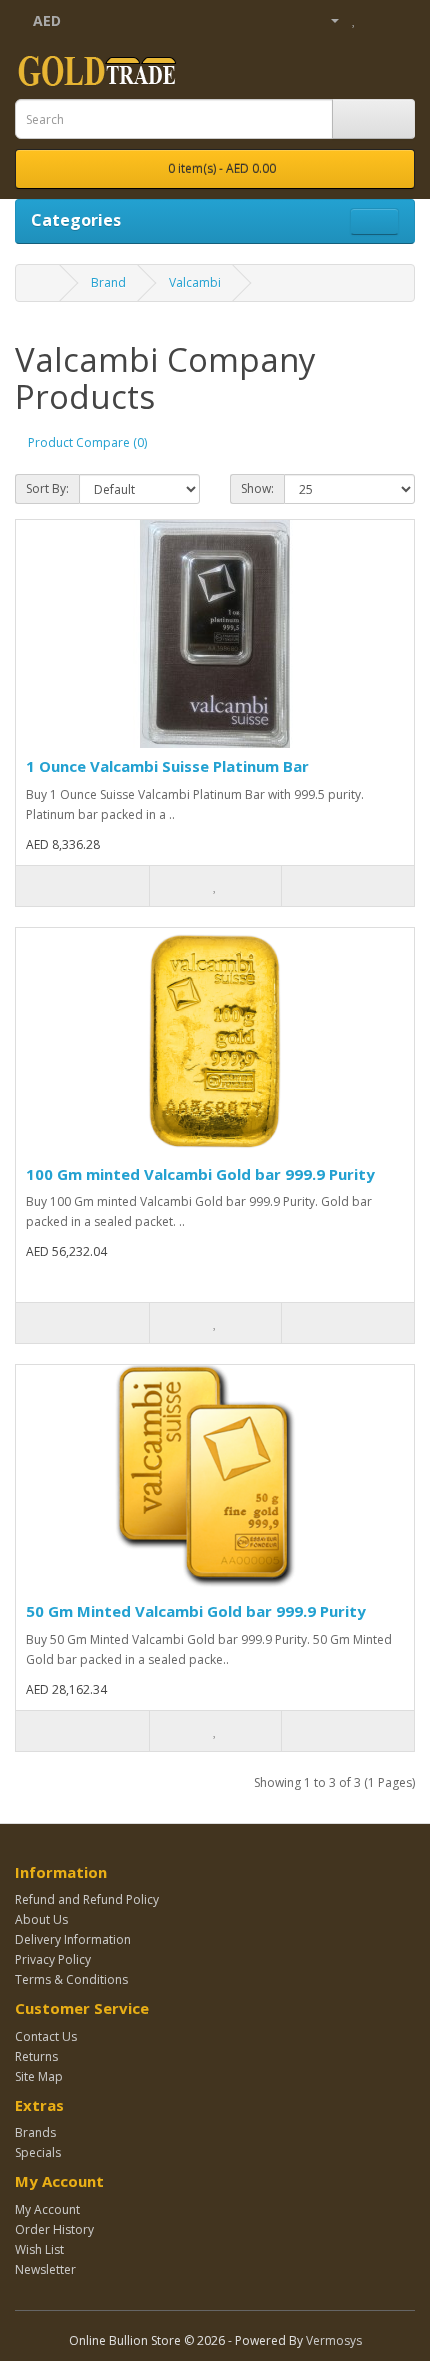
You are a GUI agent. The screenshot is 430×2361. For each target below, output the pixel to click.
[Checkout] (399, 19)
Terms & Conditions (71, 1979)
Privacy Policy (53, 1959)
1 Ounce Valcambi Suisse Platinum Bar (167, 766)
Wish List (39, 2249)
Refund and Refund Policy (87, 1899)
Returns (36, 2056)
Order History (54, 2229)
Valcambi (195, 282)
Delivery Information (73, 1939)
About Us (41, 1919)
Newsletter (45, 2269)
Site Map (39, 2076)
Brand (108, 282)
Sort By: (47, 488)
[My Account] (327, 19)
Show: (257, 488)
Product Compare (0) (87, 442)
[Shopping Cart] (375, 19)
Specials (38, 2152)
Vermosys (334, 2340)
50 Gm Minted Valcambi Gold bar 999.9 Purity (196, 1611)
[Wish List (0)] (354, 19)
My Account (47, 2209)
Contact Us (46, 2036)
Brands (35, 2132)
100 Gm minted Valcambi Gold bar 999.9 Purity (200, 1174)
